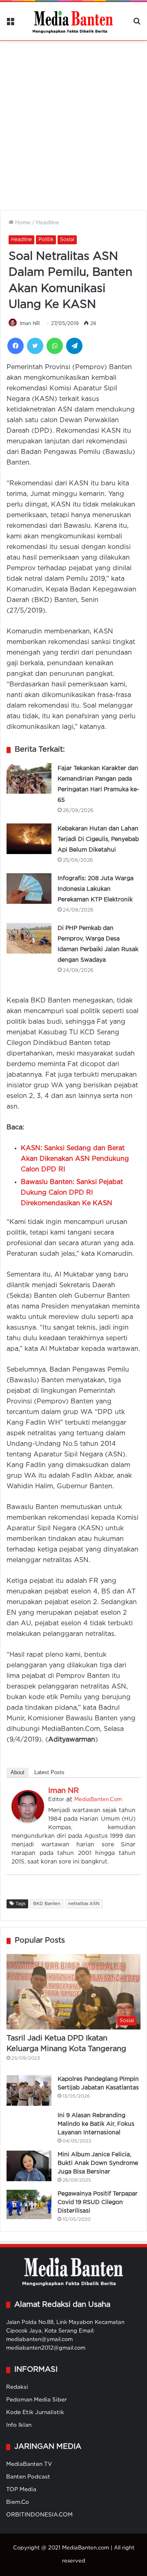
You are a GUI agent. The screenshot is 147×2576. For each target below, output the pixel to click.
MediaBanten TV (29, 2464)
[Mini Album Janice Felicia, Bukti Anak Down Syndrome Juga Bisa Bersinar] (29, 2166)
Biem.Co (18, 2502)
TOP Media (21, 2490)
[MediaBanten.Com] (73, 21)
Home (22, 223)
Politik (46, 240)
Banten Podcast (28, 2477)
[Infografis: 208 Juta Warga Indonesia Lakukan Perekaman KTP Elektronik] (29, 889)
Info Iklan (19, 2425)
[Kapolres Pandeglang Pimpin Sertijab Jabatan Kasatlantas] (29, 2090)
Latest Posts (49, 1772)
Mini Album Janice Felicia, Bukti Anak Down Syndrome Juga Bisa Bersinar (98, 2163)
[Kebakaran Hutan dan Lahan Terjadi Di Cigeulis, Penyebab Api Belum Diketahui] (29, 839)
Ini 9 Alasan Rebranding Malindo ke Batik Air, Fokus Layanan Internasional (96, 2124)
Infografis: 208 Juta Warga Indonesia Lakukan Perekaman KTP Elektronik (96, 889)
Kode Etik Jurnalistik (35, 2412)
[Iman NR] (28, 1821)
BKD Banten (47, 1904)
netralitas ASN (84, 1904)
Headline (48, 223)
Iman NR (30, 324)
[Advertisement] (73, 120)
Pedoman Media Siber (37, 2400)
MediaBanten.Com (98, 1800)
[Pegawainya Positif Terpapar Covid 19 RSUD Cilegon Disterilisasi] (29, 2204)
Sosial (67, 240)
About (18, 1772)
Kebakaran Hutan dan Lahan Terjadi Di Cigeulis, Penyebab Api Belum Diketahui (98, 839)
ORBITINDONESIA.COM (39, 2515)
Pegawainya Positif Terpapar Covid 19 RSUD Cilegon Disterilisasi (98, 2202)
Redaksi (17, 2387)
